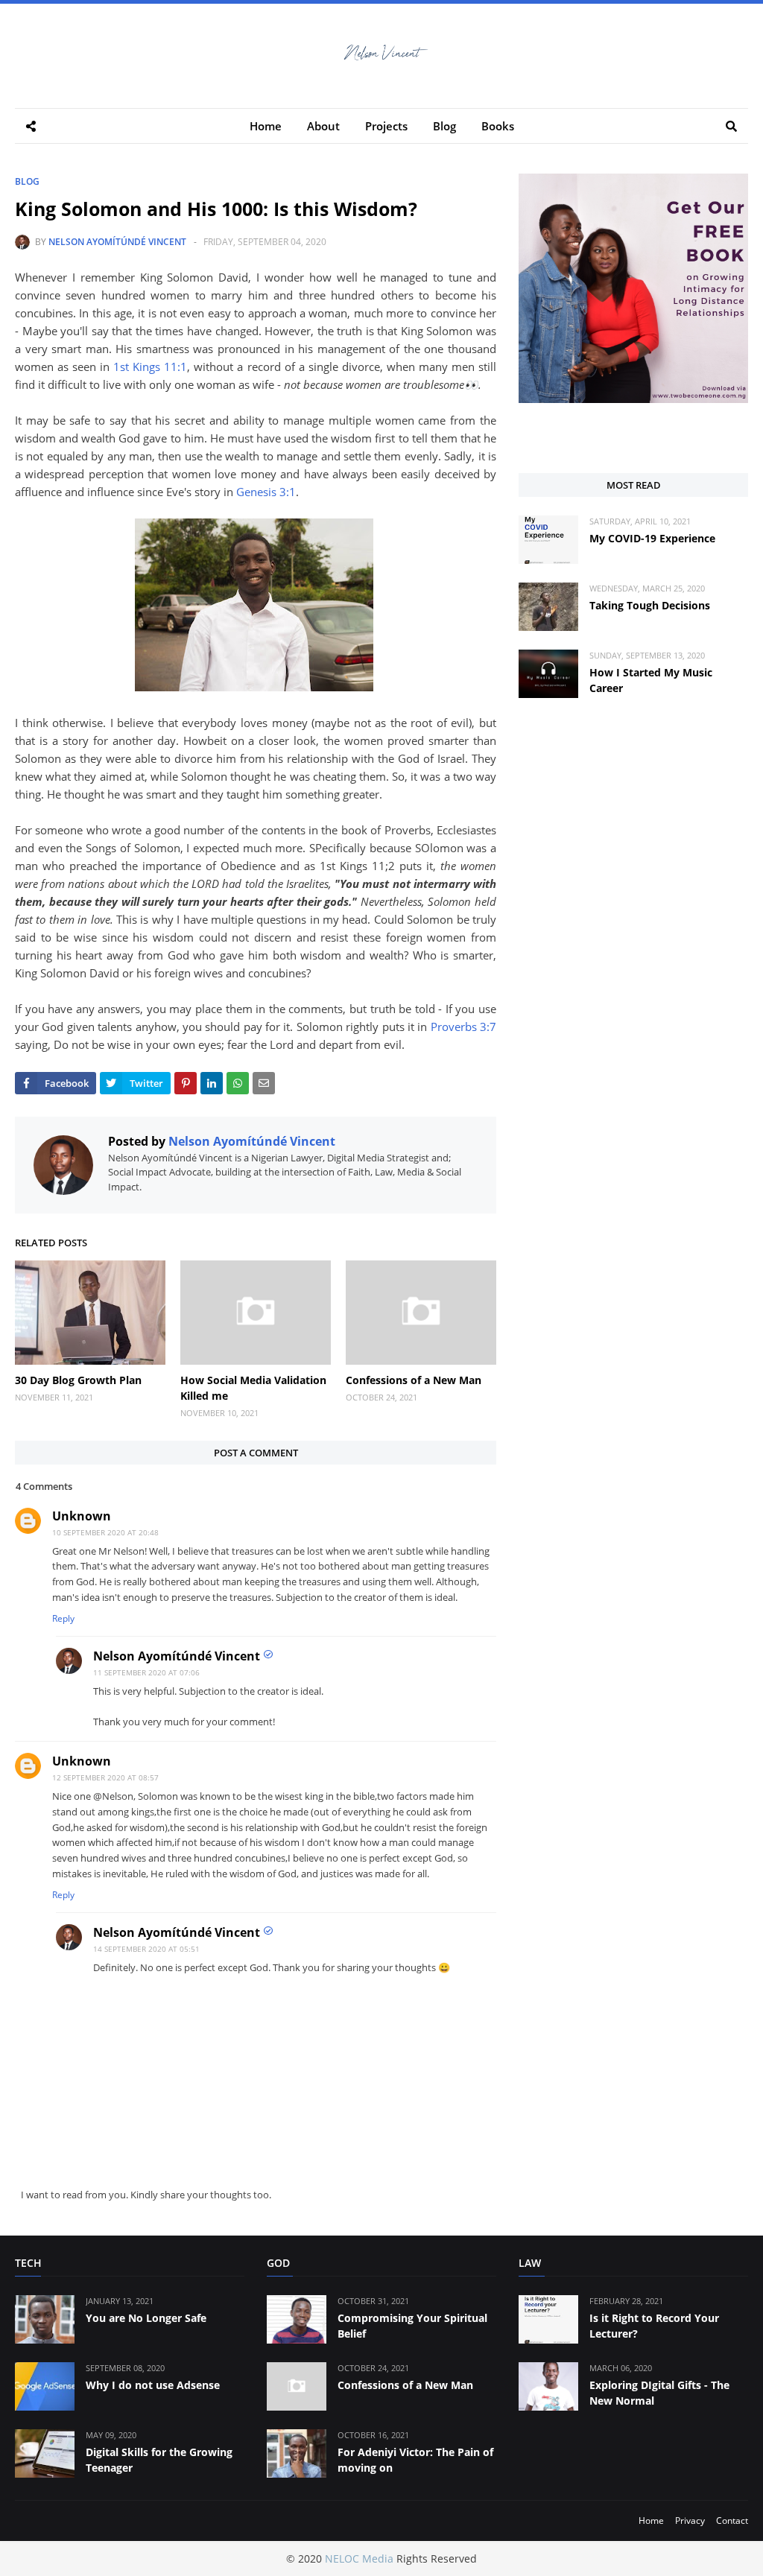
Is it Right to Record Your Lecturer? (654, 2326)
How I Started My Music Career (651, 680)
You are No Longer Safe (146, 2318)
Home (651, 2521)
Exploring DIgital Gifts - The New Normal (659, 2393)
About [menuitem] (323, 126)
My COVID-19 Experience (652, 538)
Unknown (82, 1516)
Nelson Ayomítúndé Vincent (117, 242)
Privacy (690, 2521)
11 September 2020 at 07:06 (146, 1672)
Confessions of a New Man (414, 1380)
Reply (63, 1618)
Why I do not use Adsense (153, 2385)
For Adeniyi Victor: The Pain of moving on (415, 2460)
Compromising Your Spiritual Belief (412, 2326)
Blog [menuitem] (444, 126)
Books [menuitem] (498, 126)
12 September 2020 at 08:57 (105, 1777)
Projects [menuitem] (386, 126)
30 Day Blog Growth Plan (78, 1380)
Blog (27, 181)
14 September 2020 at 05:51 (146, 1949)
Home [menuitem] (266, 126)
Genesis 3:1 (266, 492)
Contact (732, 2521)
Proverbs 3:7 (463, 1027)
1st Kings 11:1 (150, 367)
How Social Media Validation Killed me (253, 1388)
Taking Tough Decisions (650, 605)
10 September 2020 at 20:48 (105, 1532)
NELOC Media (359, 2558)
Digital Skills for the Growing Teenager (159, 2460)
